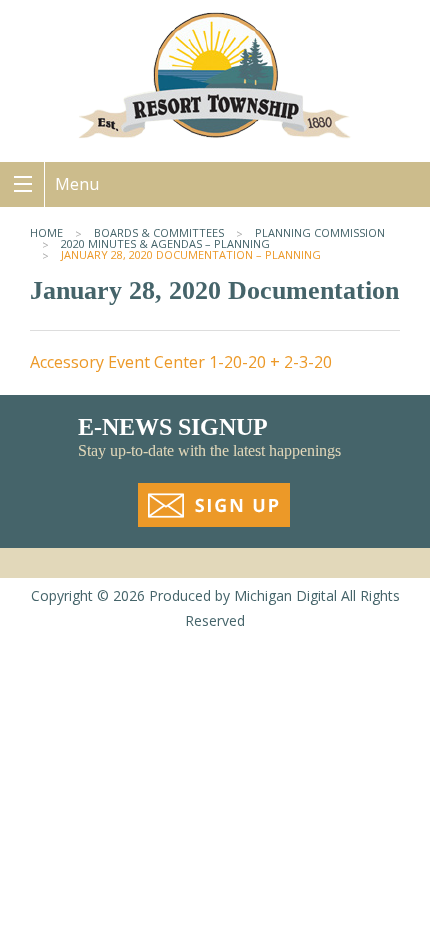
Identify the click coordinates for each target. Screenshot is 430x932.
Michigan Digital (285, 595)
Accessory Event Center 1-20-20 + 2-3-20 (181, 362)
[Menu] (22, 184)
